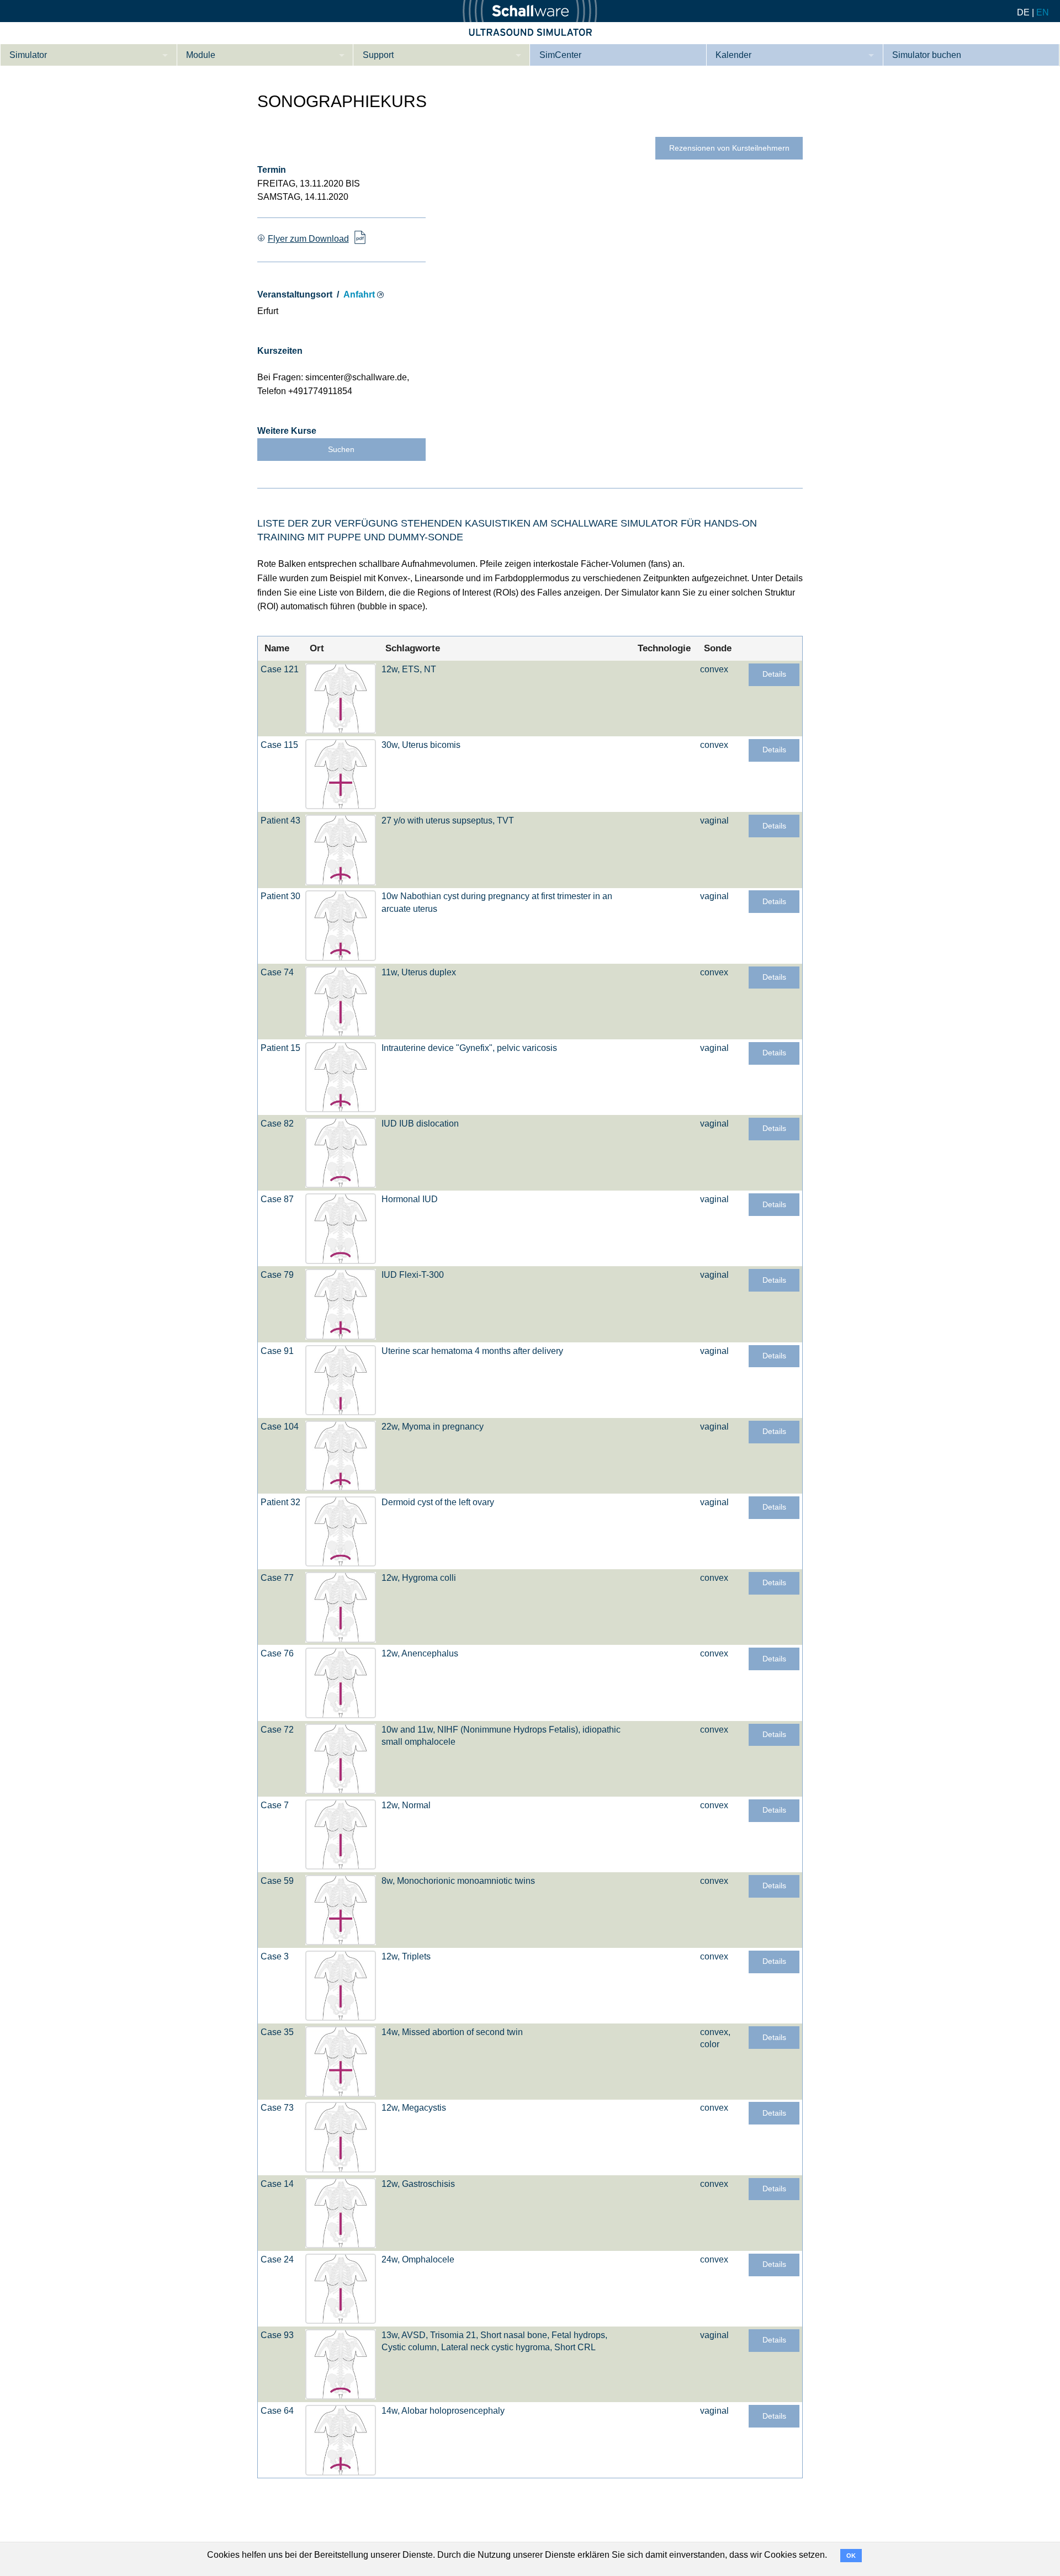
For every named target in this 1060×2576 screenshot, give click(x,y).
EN (1043, 12)
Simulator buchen (927, 55)
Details (774, 674)
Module (201, 55)
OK (851, 2556)
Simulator (28, 55)
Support (378, 55)
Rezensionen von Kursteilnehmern (729, 148)
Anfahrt (359, 294)
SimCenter (560, 55)
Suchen (341, 450)
